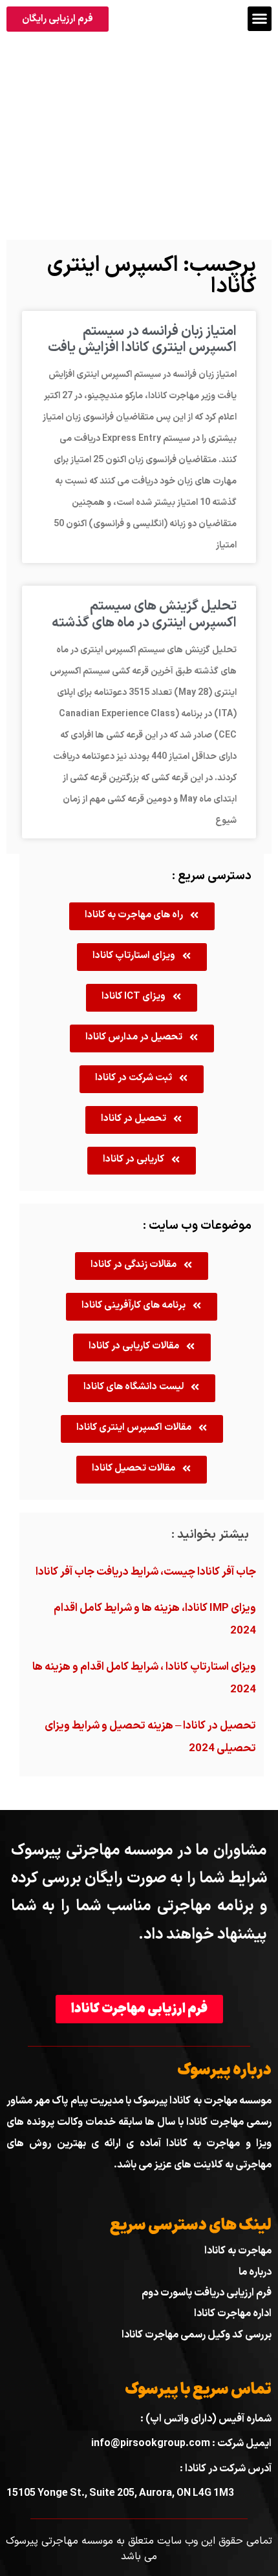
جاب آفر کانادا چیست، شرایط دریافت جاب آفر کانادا (146, 1572)
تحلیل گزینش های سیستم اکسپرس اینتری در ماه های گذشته (144, 614)
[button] (260, 19)
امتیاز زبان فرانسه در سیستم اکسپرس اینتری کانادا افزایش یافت (142, 340)
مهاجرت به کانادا (238, 2251)
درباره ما (255, 2272)
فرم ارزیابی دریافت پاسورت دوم (207, 2293)
